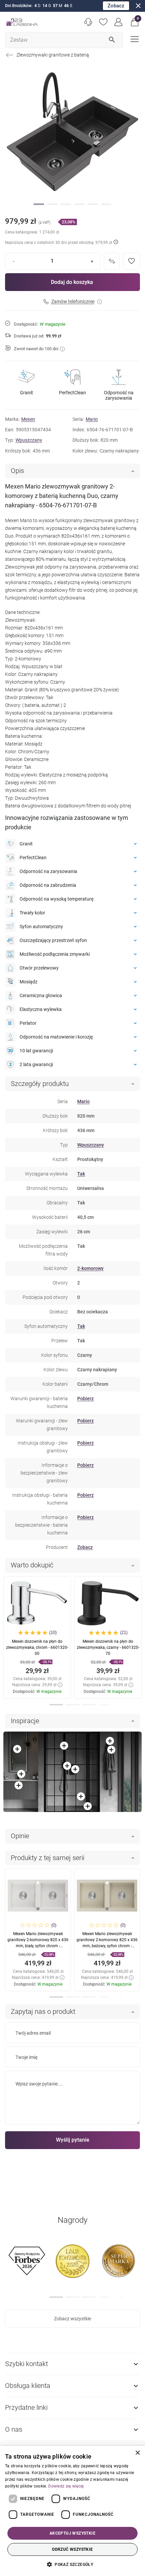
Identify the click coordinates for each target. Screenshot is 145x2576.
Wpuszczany (29, 440)
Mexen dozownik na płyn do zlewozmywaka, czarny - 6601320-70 (108, 1647)
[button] (135, 22)
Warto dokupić (32, 1565)
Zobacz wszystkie (72, 2319)
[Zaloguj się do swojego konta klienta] (119, 22)
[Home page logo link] (22, 22)
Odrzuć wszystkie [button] (72, 2549)
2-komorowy (90, 1268)
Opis (17, 471)
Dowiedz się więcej (66, 2486)
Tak (81, 1174)
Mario (92, 419)
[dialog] (72, 2511)
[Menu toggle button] (134, 39)
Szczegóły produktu (40, 1084)
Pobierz (85, 1399)
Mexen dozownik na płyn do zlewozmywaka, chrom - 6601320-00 (37, 1647)
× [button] (137, 2453)
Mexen (28, 419)
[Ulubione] (103, 22)
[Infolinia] (88, 22)
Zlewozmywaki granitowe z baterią (53, 55)
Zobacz (116, 6)
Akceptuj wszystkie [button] (72, 2533)
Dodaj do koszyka (72, 282)
